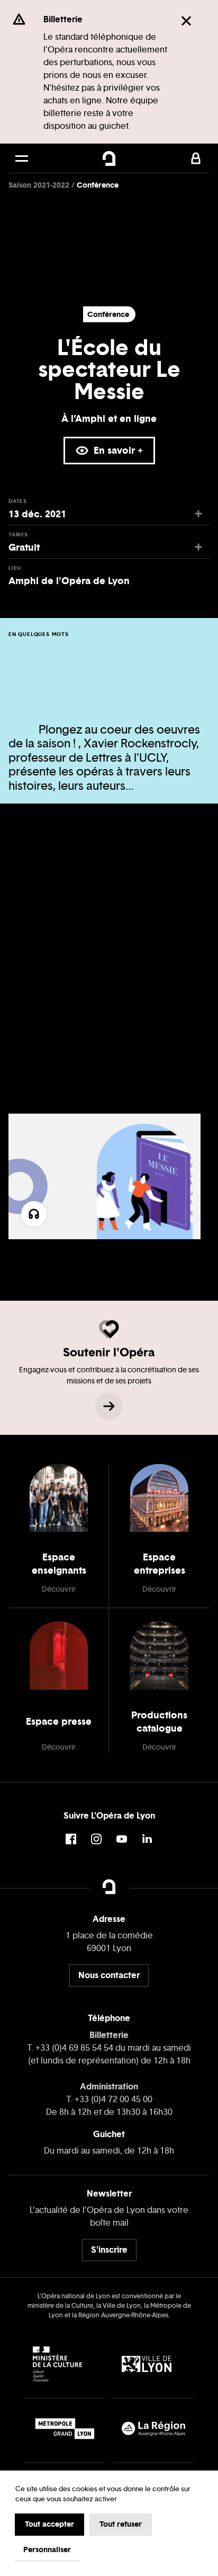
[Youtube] (122, 1839)
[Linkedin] (147, 1839)
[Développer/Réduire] (198, 820)
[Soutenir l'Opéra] (109, 1406)
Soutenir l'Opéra (109, 1352)
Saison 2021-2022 (40, 185)
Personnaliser (47, 2549)
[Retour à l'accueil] (109, 158)
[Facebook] (71, 1839)
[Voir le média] (34, 1214)
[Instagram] (96, 1839)
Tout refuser (121, 2524)
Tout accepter (49, 2524)
